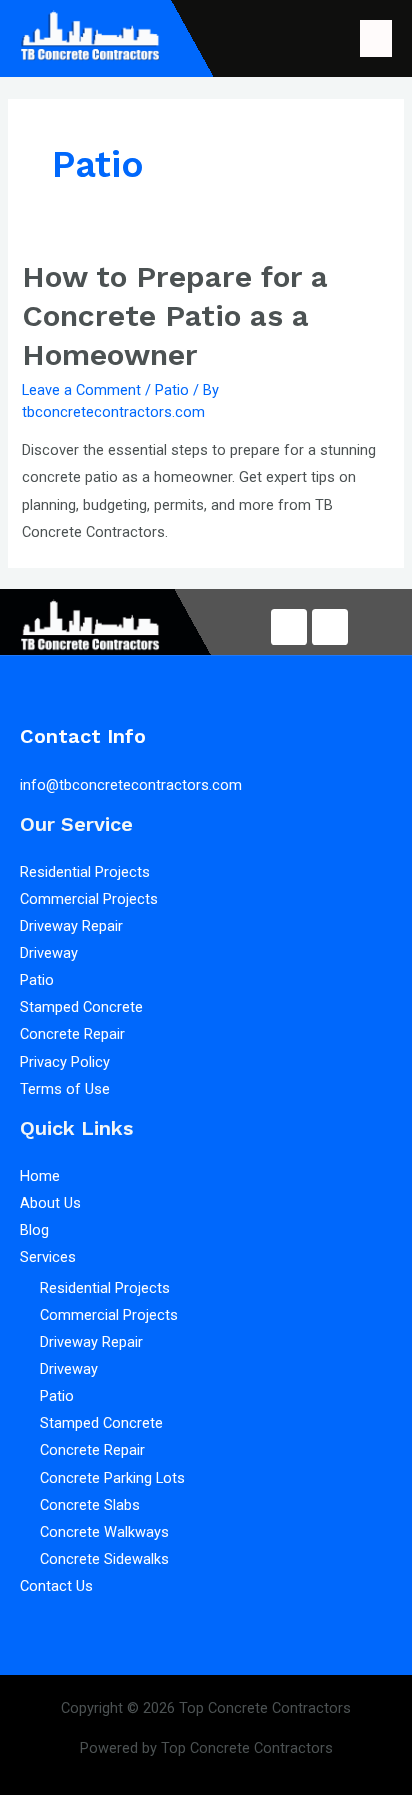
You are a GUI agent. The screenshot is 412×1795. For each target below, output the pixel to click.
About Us (50, 1203)
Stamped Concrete (81, 1007)
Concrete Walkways (104, 1532)
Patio (172, 390)
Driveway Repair (73, 926)
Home (40, 1176)
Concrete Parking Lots (112, 1478)
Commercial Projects (89, 899)
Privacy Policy (65, 1062)
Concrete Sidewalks (104, 1559)
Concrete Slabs (90, 1505)
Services (48, 1257)
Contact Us (56, 1586)
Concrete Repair (72, 1034)
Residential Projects (85, 872)
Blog (34, 1230)
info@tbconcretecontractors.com (131, 785)
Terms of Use (65, 1089)
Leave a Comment (81, 390)
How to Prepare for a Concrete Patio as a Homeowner (175, 315)
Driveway (49, 953)
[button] (376, 38)
